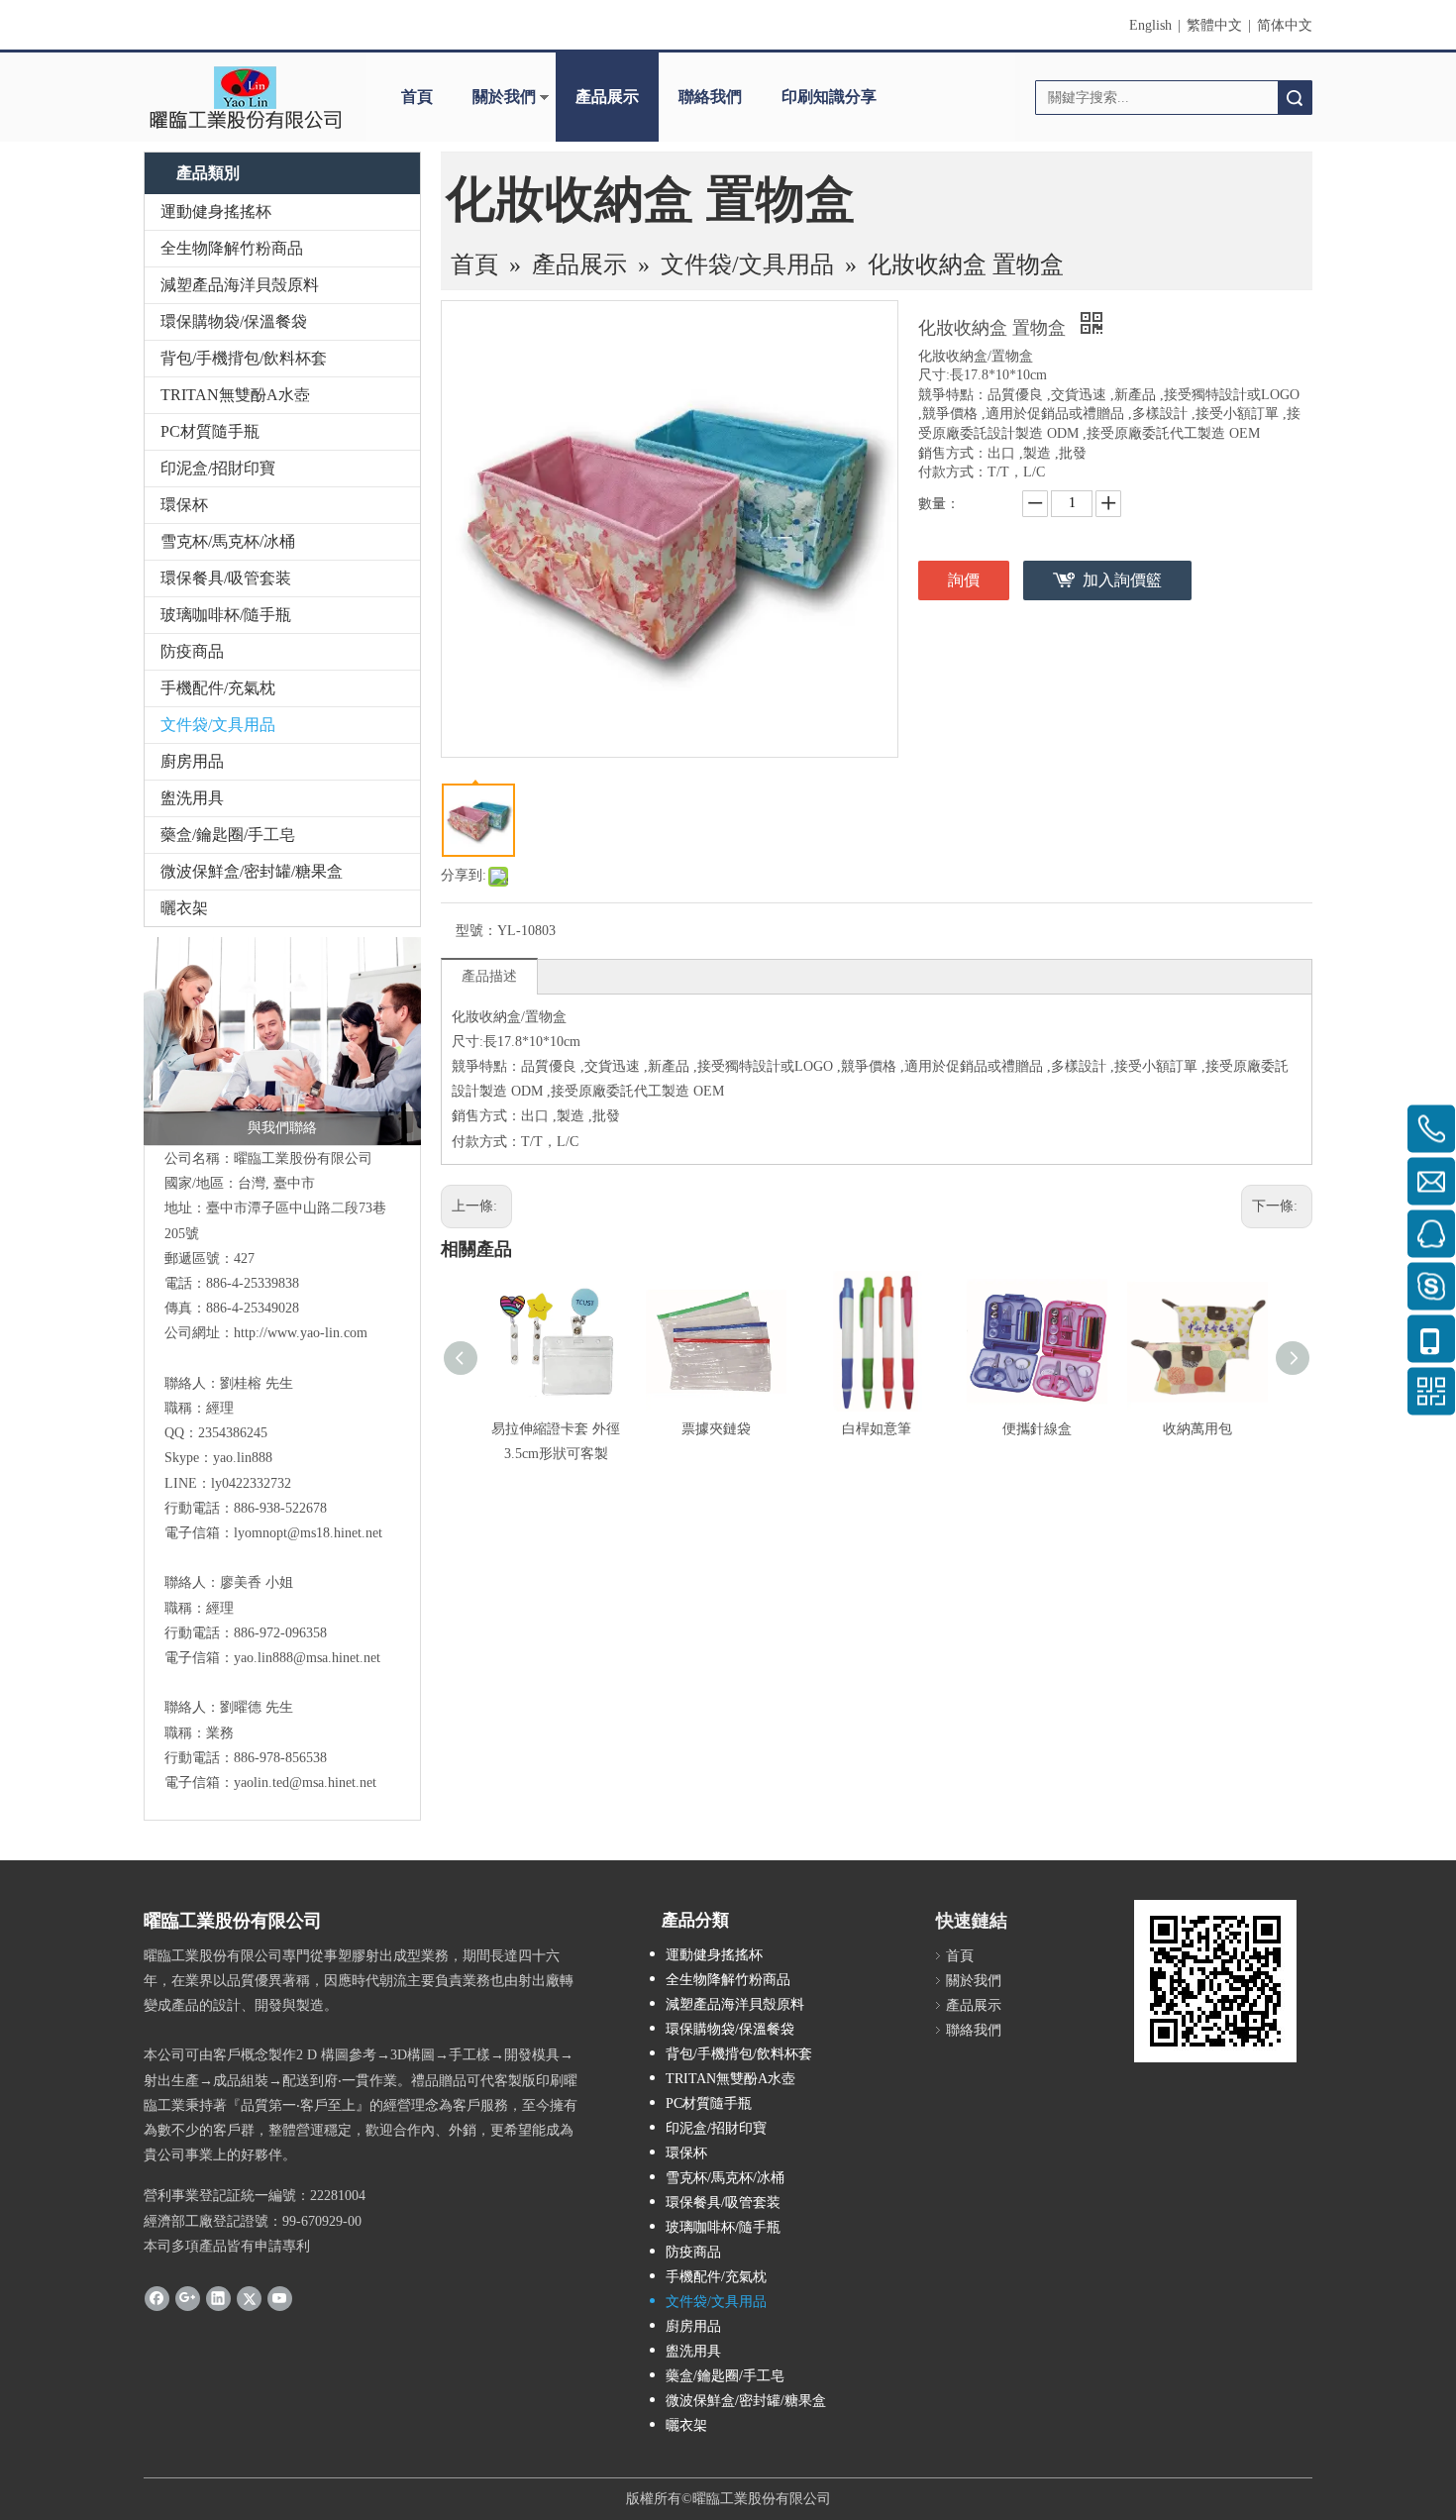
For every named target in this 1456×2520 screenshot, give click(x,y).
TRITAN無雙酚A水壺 (235, 395)
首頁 (417, 97)
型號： (476, 931)
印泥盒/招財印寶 (218, 468)
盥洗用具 (192, 798)
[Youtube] (280, 2298)
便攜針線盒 (1037, 1429)
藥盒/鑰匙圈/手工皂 (228, 835)
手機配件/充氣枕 (218, 688)
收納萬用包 (1197, 1429)
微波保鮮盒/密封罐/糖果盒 (252, 871)
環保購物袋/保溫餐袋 (234, 321)
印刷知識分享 (829, 97)
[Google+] (188, 2298)
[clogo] (245, 97)
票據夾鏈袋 (716, 1429)
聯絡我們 (710, 97)
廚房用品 (192, 761)
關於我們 (504, 97)
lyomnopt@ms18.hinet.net (308, 1533)
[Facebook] (157, 2298)
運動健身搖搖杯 (216, 211)
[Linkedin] (218, 2298)
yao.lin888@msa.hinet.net (307, 1658)
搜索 (1295, 98)
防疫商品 (192, 651)
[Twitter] (249, 2298)
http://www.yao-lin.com (301, 1333)
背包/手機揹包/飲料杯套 (244, 358)
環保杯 (184, 505)
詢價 (964, 580)
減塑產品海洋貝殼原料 (240, 285)
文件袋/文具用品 (218, 725)
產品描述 (489, 976)
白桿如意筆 (877, 1429)
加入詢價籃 (1122, 580)
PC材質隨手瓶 (210, 431)
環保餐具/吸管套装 (226, 578)
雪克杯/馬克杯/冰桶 (228, 541)
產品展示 (607, 97)
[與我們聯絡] (282, 1041)
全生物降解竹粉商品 (232, 248)
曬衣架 (184, 908)
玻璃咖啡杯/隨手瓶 (226, 615)
